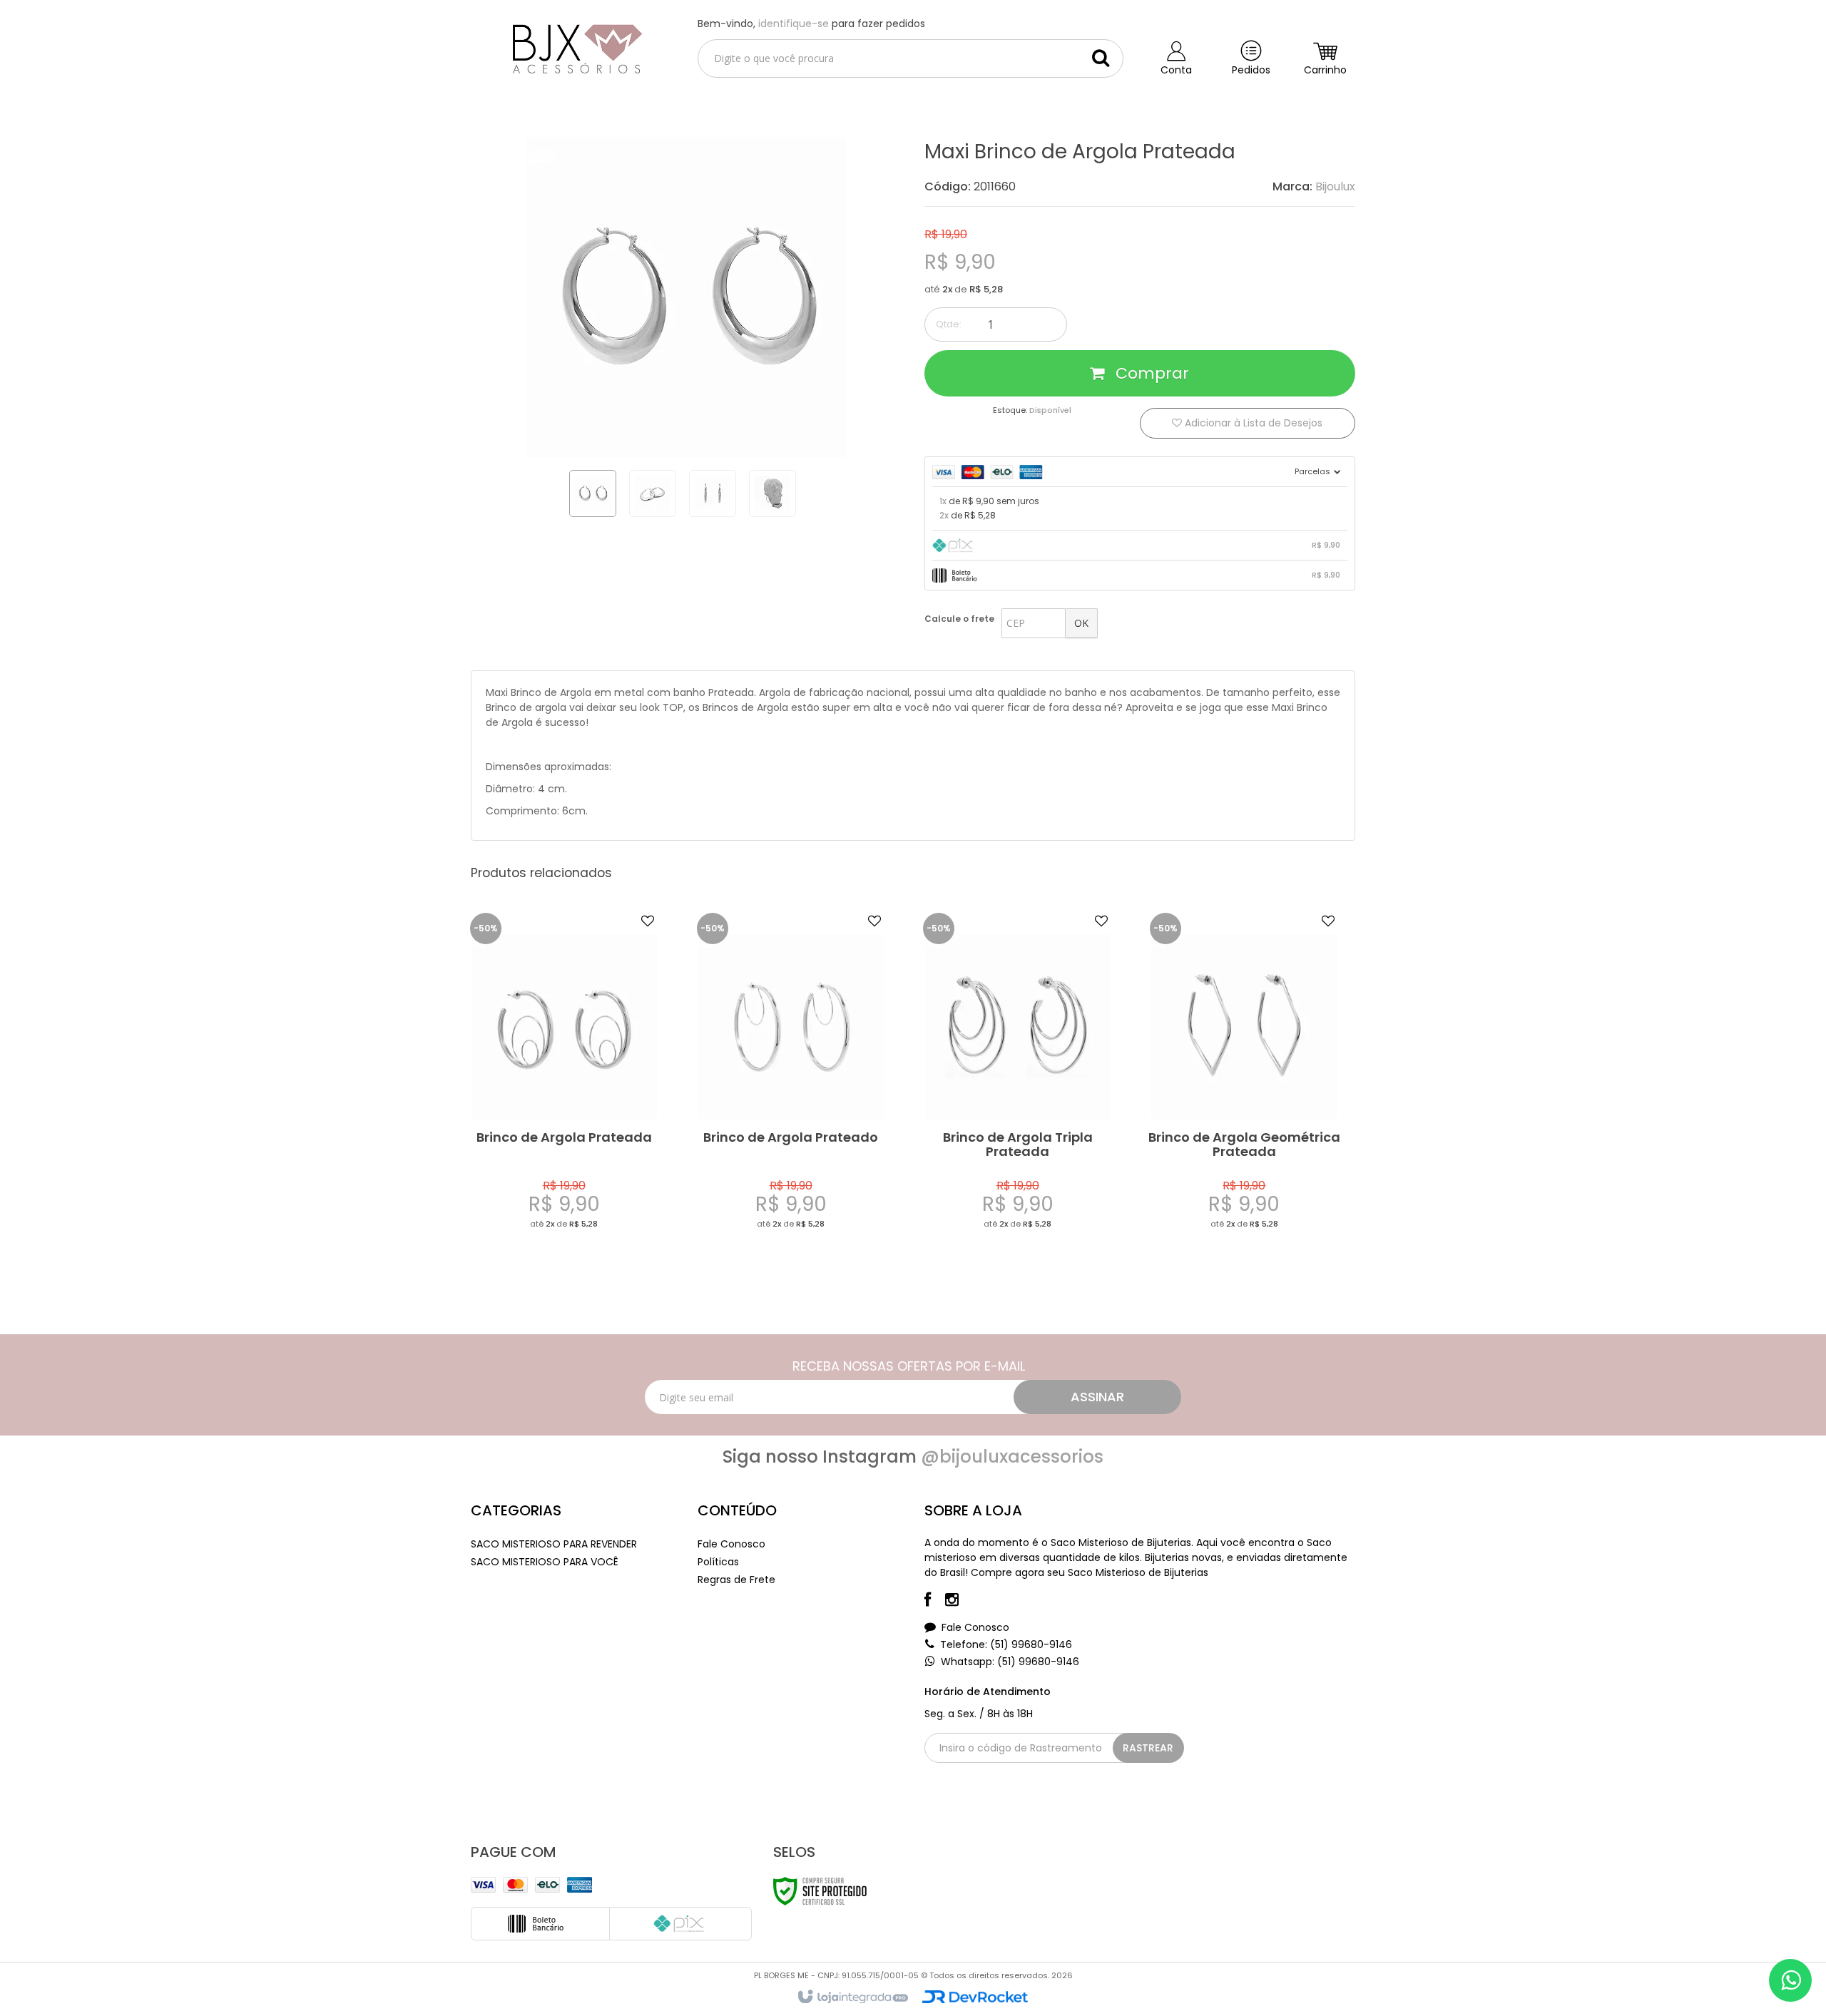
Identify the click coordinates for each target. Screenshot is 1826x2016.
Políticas (718, 1562)
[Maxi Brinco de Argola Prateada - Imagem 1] (593, 493)
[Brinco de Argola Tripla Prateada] (1017, 1084)
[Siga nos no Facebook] (935, 1602)
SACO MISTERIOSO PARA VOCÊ (545, 1562)
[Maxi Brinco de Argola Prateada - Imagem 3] (713, 493)
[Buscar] (1101, 58)
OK (1081, 623)
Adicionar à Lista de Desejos (1252, 423)
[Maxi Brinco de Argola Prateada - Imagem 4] (772, 493)
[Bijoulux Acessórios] (573, 47)
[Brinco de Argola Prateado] (791, 1084)
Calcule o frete (959, 619)
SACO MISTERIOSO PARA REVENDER (554, 1544)
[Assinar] (1097, 1397)
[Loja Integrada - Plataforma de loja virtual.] (852, 1997)
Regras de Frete (736, 1580)
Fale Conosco (731, 1544)
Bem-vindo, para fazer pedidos (811, 24)
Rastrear (1148, 1748)
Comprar (1150, 373)
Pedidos (1251, 70)
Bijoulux (1335, 186)
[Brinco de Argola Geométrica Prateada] (1244, 1084)
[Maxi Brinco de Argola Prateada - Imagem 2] (653, 493)
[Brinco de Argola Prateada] (564, 1084)
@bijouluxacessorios (1012, 1457)
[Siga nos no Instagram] (959, 1602)
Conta (1176, 70)
